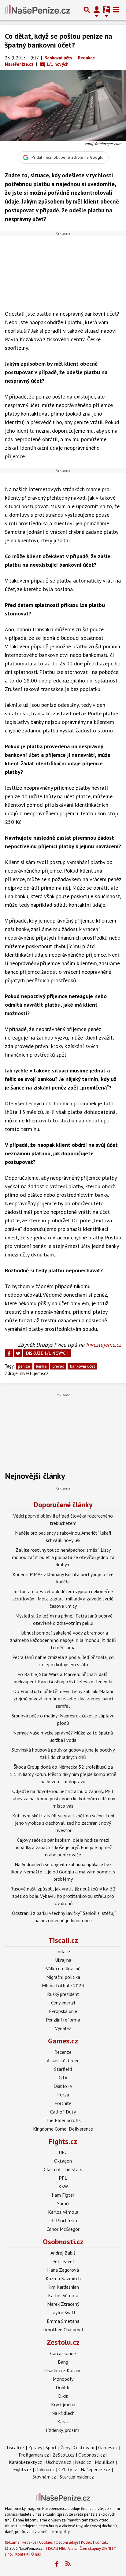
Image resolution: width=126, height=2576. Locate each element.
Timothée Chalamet (63, 2330)
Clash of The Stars (63, 2169)
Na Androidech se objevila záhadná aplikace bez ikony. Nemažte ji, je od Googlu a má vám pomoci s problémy (63, 1872)
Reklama (12, 2542)
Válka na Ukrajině (63, 1968)
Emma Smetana (63, 2321)
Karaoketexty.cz (26, 2462)
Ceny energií (63, 2003)
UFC (63, 2152)
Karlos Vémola (63, 2212)
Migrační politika (63, 1977)
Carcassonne (63, 2353)
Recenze (63, 2052)
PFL (63, 2178)
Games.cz (63, 2041)
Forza (63, 2095)
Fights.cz (63, 2141)
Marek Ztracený (63, 2304)
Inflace (63, 1951)
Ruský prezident (63, 1994)
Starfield (63, 2069)
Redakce (29, 2542)
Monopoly (63, 2379)
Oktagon (63, 2161)
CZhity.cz (68, 2469)
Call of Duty (63, 2112)
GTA (63, 2078)
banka (41, 1366)
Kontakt (101, 2542)
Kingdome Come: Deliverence (63, 2129)
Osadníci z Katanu (63, 2370)
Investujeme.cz (104, 1345)
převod (58, 1366)
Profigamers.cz (34, 2455)
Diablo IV (63, 2086)
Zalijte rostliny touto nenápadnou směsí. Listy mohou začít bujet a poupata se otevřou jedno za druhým (63, 1557)
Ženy (65, 2447)
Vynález (63, 2028)
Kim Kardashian (63, 2287)
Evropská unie (63, 2011)
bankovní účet (83, 1366)
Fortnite (63, 2103)
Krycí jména (63, 2404)
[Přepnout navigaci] (97, 10)
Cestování (84, 2447)
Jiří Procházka (63, 2220)
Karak (63, 2422)
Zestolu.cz (63, 2342)
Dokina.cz (45, 2469)
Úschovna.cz (59, 2462)
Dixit (63, 2396)
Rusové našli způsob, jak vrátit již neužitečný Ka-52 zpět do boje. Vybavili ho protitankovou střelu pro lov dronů (63, 1896)
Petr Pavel (63, 2261)
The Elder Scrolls (63, 2120)
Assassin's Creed (63, 2060)
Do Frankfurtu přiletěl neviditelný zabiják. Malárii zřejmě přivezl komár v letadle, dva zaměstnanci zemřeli (63, 1699)
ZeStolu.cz (64, 2455)
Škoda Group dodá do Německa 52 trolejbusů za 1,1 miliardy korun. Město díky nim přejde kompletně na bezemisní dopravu (63, 1774)
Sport (51, 2447)
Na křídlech (63, 2413)
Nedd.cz (83, 2462)
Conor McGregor (63, 2229)
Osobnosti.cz (63, 2242)
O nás (36, 2554)
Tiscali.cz (63, 1940)
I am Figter (63, 2195)
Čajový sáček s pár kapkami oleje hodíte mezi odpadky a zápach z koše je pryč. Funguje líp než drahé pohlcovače (63, 1847)
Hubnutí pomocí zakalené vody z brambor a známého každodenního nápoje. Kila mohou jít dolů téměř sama (63, 1640)
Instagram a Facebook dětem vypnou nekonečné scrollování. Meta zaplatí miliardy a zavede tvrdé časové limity (63, 1599)
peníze (24, 1366)
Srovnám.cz (44, 2477)
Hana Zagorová (63, 2270)
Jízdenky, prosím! (63, 2430)
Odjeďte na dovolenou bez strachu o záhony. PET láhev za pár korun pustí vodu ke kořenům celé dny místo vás (63, 1798)
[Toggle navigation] (116, 10)
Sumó (63, 2203)
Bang (63, 2362)
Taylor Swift (63, 2312)
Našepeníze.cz (96, 2469)
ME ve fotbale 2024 (63, 1986)
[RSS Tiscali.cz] (68, 2564)
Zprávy (35, 2447)
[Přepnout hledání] (87, 10)
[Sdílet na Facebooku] (9, 1353)
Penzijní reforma (63, 2020)
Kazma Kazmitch (63, 2278)
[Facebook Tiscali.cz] (57, 2564)
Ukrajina (63, 1960)
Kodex (87, 2542)
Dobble (63, 2387)
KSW (63, 2186)
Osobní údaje (67, 2542)
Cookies (46, 2542)
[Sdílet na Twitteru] (18, 1353)
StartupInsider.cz (77, 2477)
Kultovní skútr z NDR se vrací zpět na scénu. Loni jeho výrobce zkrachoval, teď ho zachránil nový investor (63, 1823)
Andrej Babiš (63, 2253)
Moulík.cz (105, 2462)
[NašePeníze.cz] (37, 10)
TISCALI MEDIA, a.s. (61, 2548)
